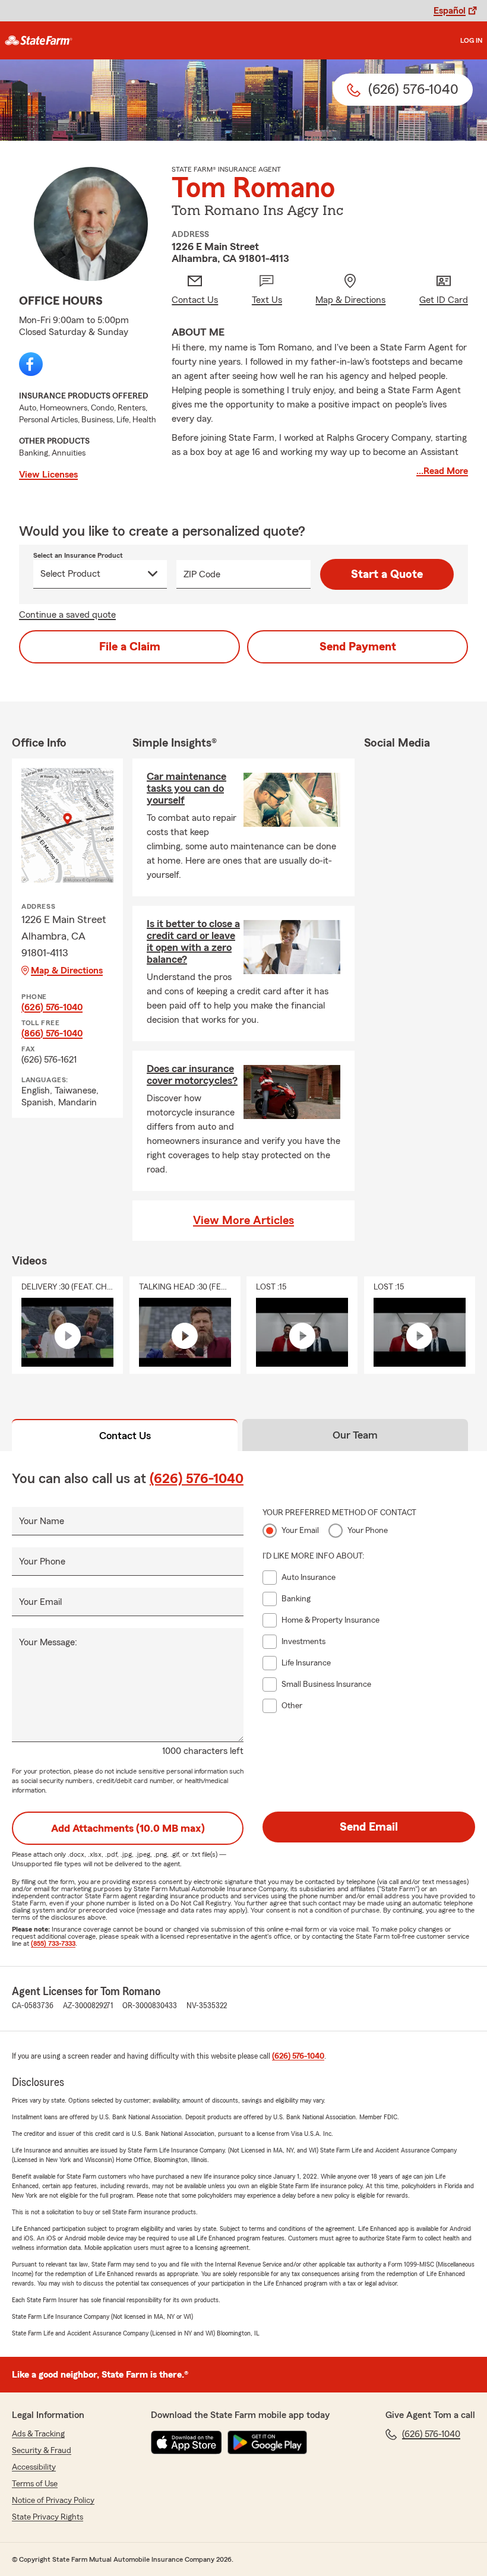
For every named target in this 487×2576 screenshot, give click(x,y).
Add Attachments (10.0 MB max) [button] (128, 1828)
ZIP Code (202, 574)
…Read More (442, 471)
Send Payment (358, 647)
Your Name (42, 1521)
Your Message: (48, 1642)
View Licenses (48, 475)
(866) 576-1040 (52, 1033)
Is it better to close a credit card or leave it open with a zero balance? (193, 941)
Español (450, 11)
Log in (471, 40)
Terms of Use (35, 2484)
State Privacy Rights (48, 2517)
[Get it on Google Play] (267, 2442)
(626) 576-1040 (52, 1007)
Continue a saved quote (67, 615)
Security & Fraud (42, 2451)
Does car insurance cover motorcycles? (192, 1074)
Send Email (369, 1827)
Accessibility (34, 2467)
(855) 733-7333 (53, 1943)
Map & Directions (67, 971)
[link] (39, 40)
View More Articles (243, 1221)
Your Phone (42, 1562)
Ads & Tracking (38, 2434)
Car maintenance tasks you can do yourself (186, 788)
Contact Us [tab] (125, 1436)
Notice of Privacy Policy (53, 2501)
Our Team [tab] (355, 1435)
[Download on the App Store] (186, 2442)
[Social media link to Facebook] (31, 364)
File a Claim (130, 647)
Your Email (40, 1602)
